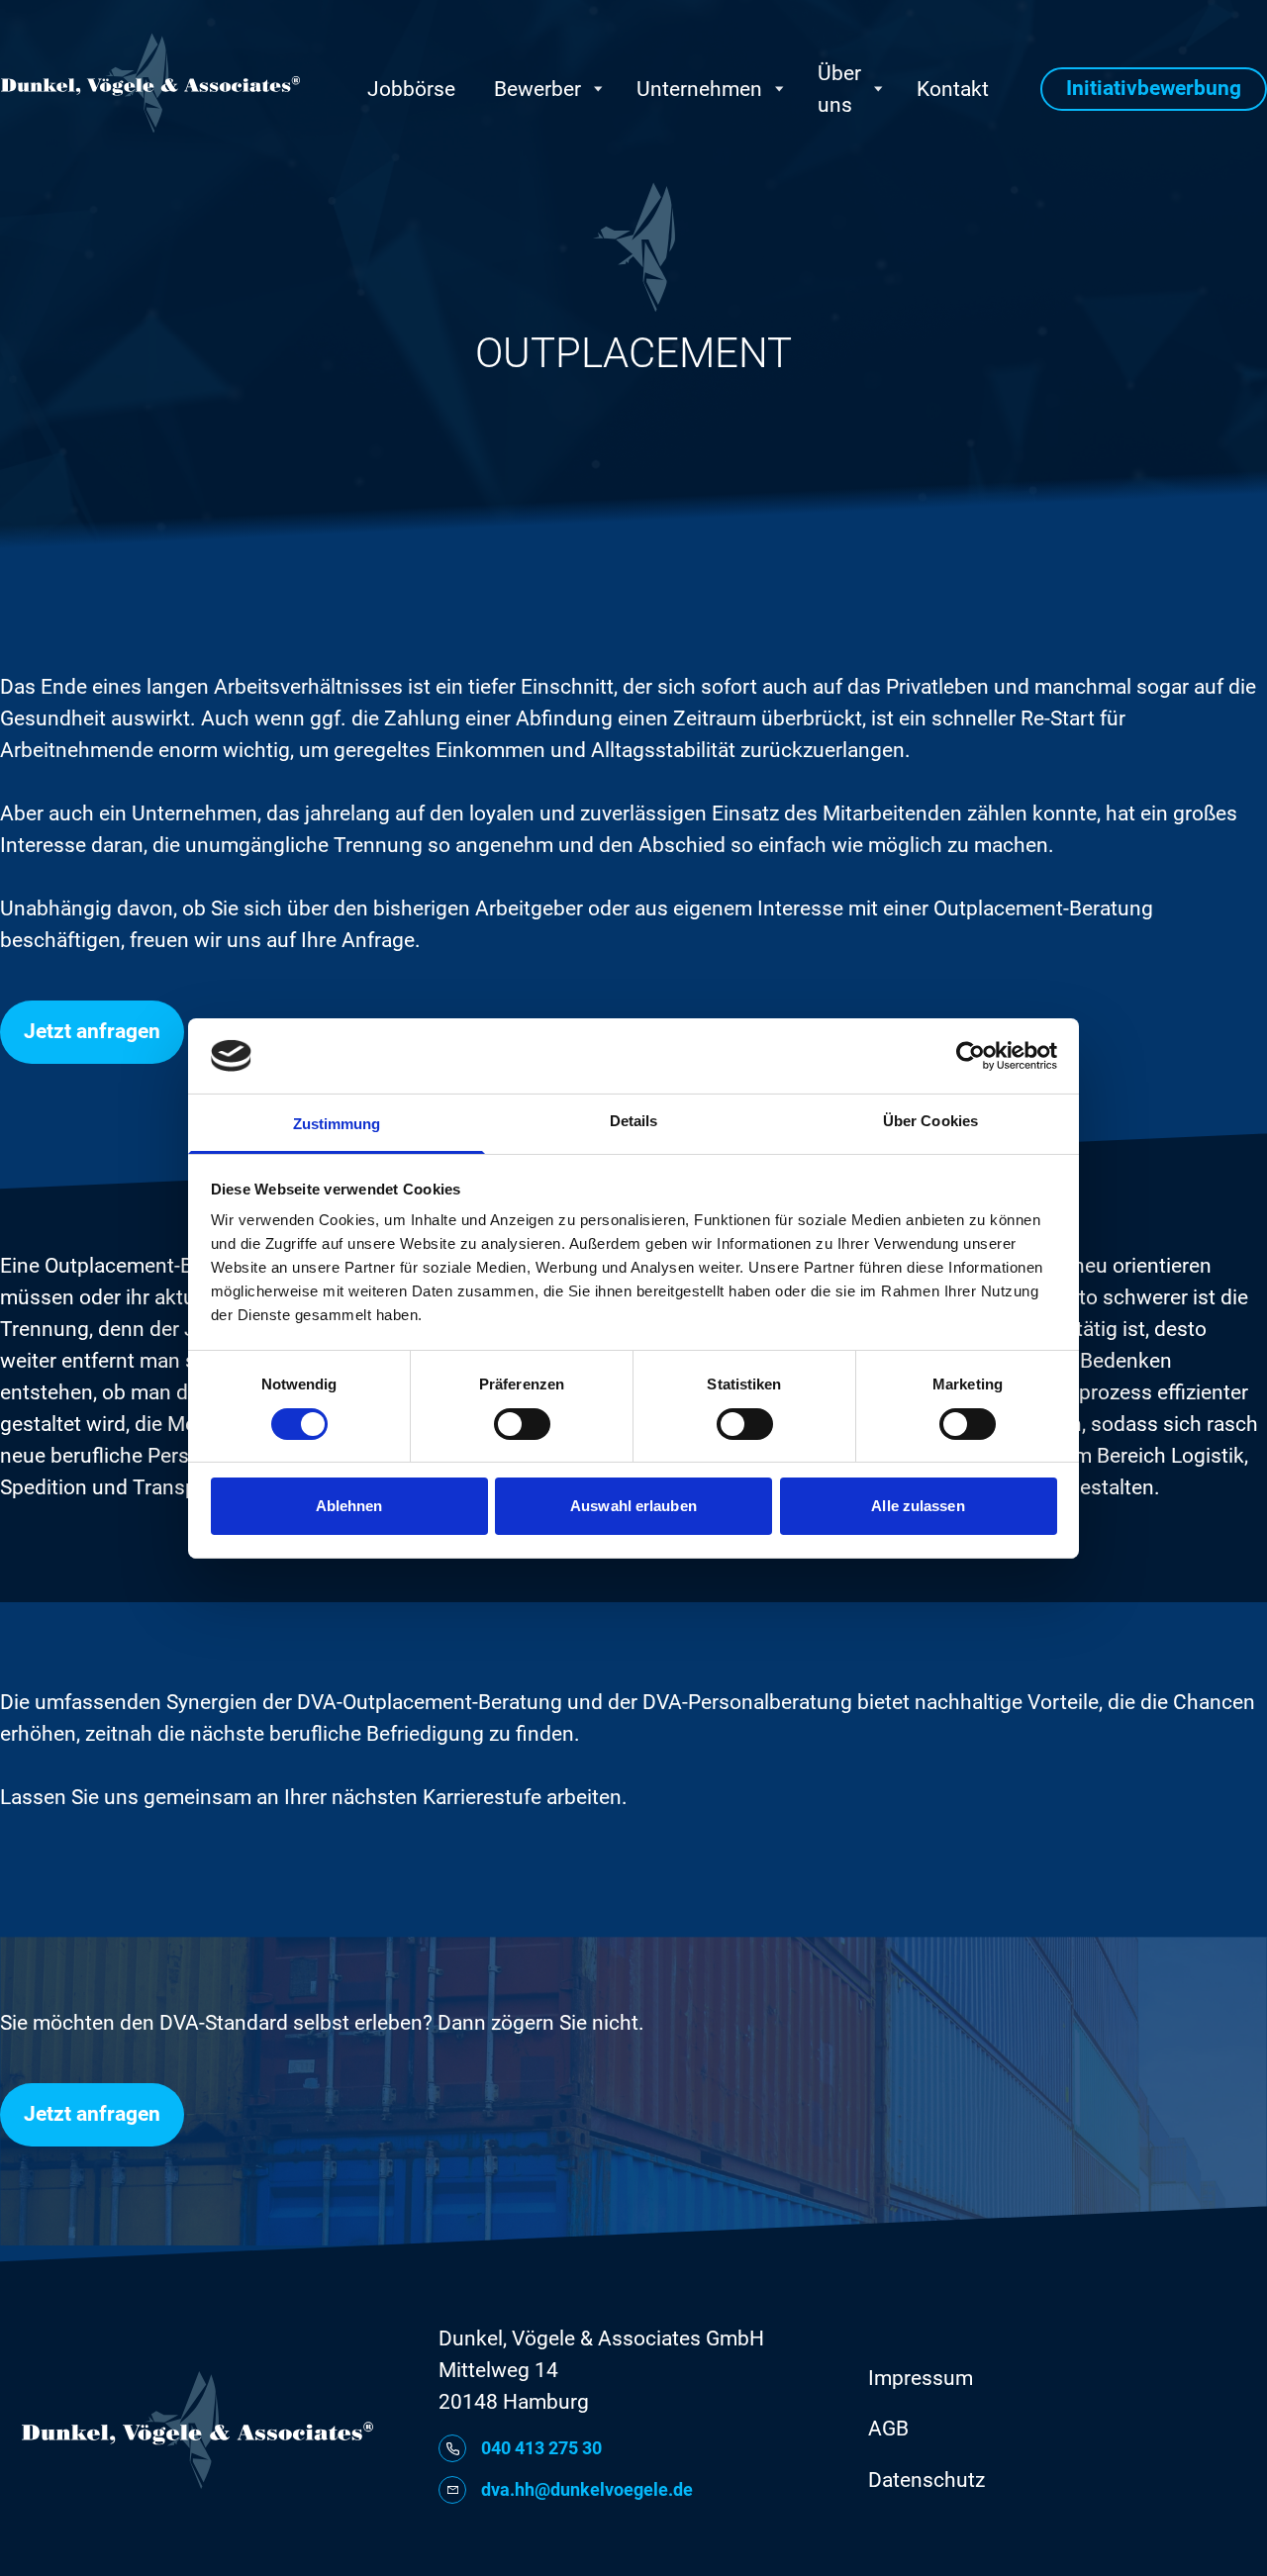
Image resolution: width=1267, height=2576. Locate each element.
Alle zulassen (918, 1506)
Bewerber (537, 89)
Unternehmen (699, 89)
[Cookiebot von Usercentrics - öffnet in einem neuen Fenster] (971, 1056)
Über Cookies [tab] (930, 1121)
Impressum (921, 2378)
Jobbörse (411, 89)
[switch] (522, 1424)
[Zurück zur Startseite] (150, 83)
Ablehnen (349, 1506)
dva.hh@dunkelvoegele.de (587, 2489)
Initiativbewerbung (1154, 88)
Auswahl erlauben (633, 1506)
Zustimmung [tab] (337, 1124)
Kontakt (953, 89)
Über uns (839, 89)
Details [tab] (634, 1121)
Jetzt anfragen (92, 1031)
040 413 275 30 (541, 2448)
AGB (888, 2429)
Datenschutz (926, 2480)
